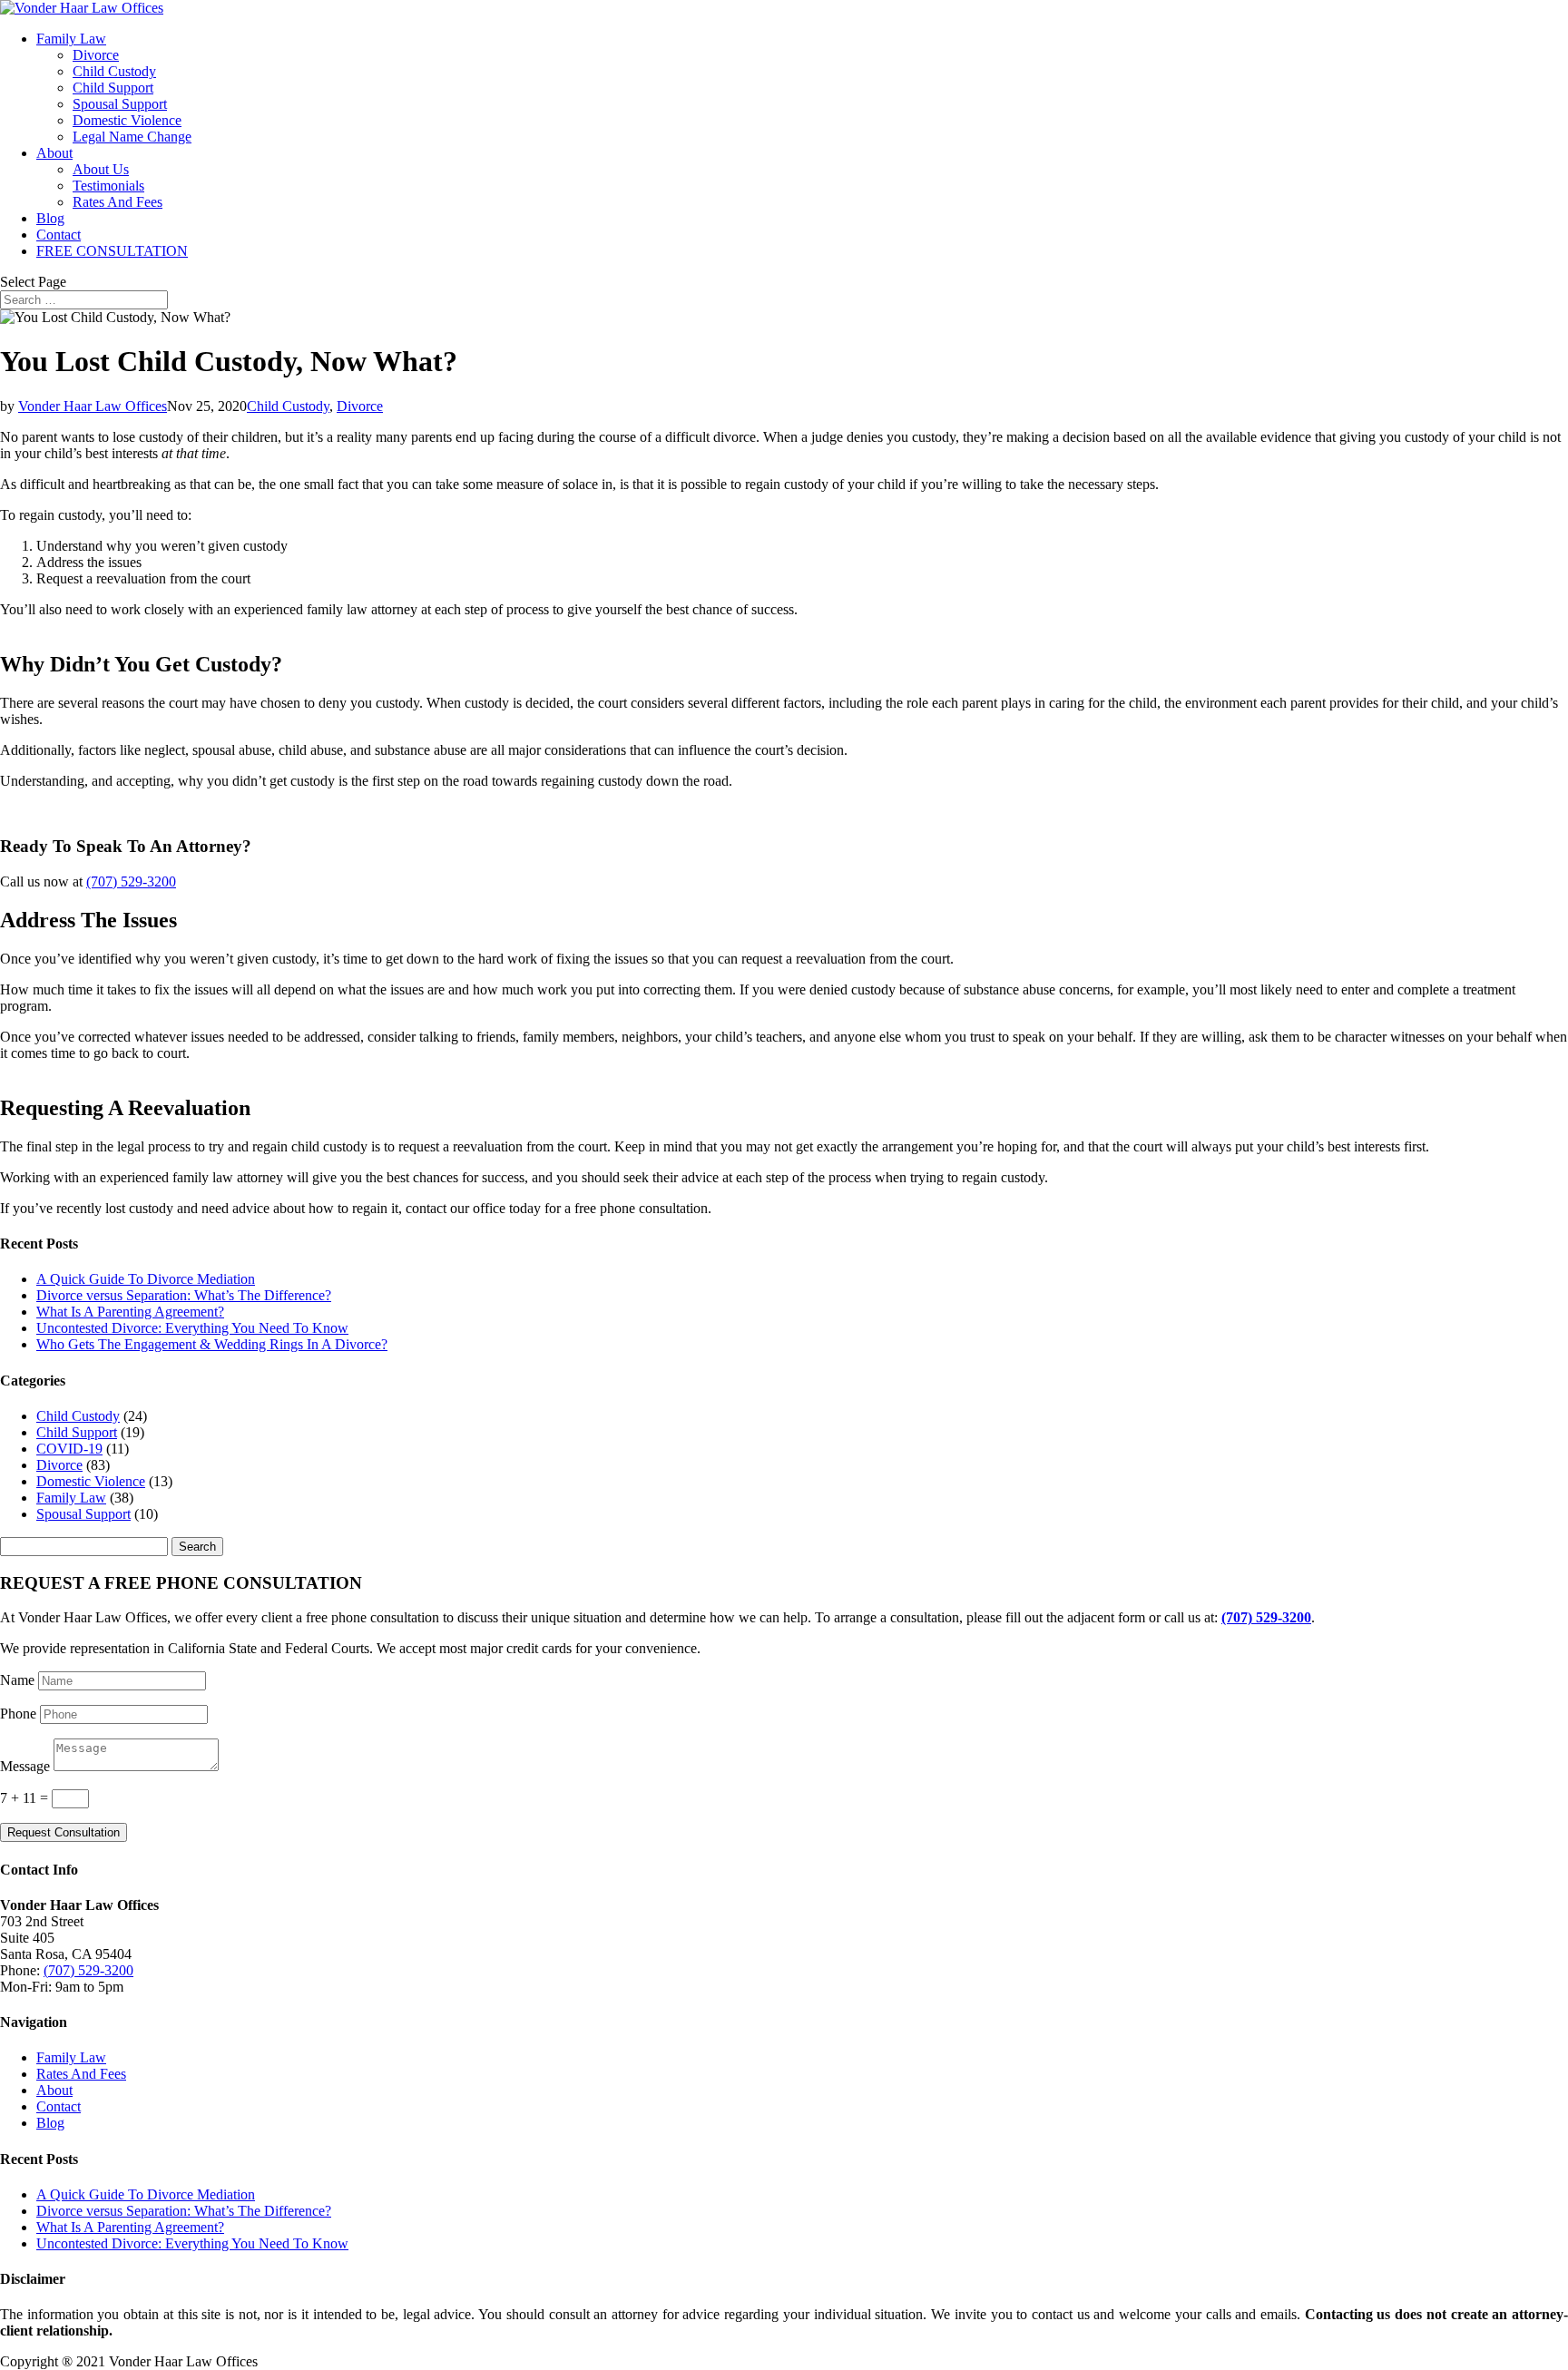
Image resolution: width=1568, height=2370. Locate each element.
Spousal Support (120, 104)
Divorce (96, 55)
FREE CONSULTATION (112, 251)
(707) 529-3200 (131, 881)
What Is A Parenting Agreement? (130, 1312)
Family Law (71, 39)
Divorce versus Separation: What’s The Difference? (184, 1295)
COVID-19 (69, 1449)
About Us (101, 169)
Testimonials (108, 186)
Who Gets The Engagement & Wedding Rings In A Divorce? (212, 1344)
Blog (50, 218)
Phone (18, 1714)
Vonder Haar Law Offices (93, 406)
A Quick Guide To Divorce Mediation (146, 1279)
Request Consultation (64, 1832)
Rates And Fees (118, 202)
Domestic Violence (127, 120)
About (54, 153)
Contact (59, 235)
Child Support (113, 88)
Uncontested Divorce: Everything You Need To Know (192, 1328)
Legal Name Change (132, 137)
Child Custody (114, 71)
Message (25, 1766)
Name (17, 1680)
